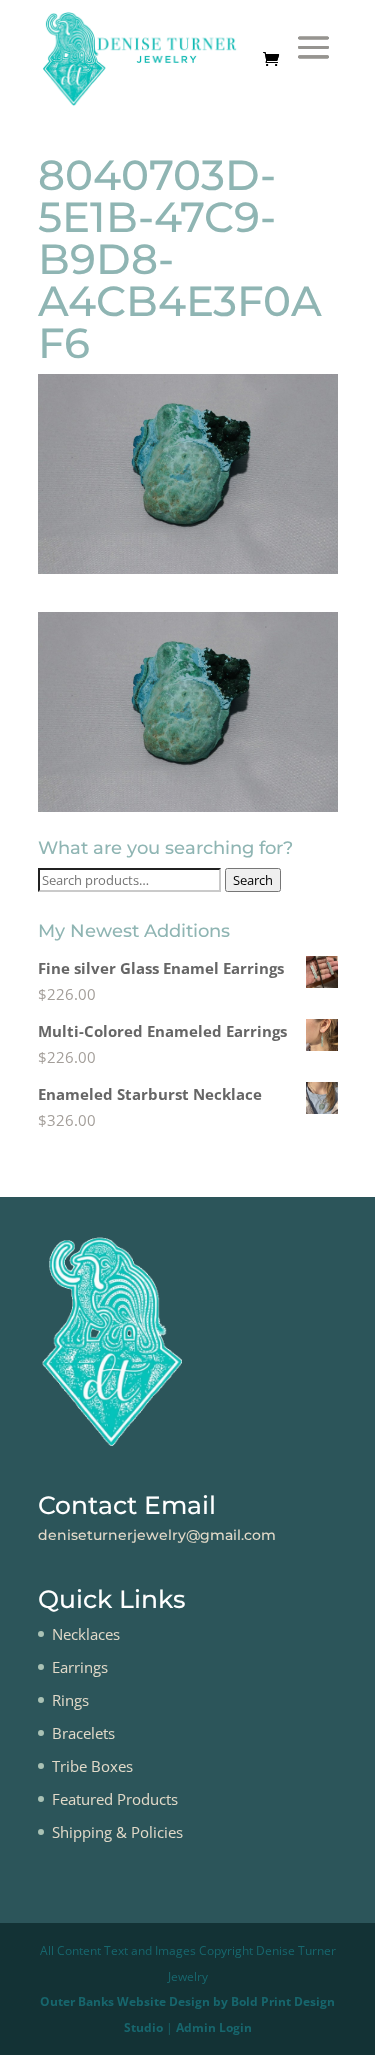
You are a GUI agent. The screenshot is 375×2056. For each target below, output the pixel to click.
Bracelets (83, 1733)
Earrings (80, 1667)
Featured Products (115, 1799)
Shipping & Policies (117, 1832)
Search (253, 880)
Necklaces (86, 1634)
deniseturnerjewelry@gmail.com (157, 1535)
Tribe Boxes (92, 1766)
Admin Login (214, 2027)
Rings (70, 1700)
